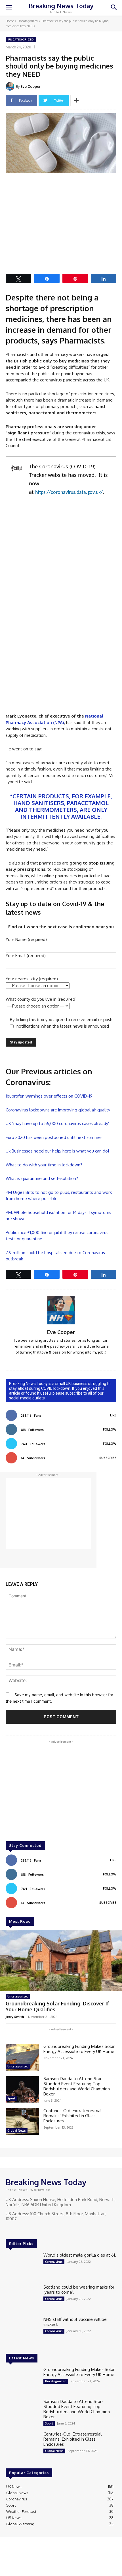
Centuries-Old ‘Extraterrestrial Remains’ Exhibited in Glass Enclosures (72, 2116)
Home (10, 21)
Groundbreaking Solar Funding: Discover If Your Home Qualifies (57, 2007)
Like (113, 1415)
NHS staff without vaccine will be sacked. (75, 2322)
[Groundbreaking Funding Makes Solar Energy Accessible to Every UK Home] (22, 2057)
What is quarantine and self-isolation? (42, 1178)
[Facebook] (10, 2229)
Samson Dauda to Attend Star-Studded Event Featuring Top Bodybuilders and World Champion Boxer (77, 2086)
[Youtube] (33, 2229)
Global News (17, 2131)
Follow (110, 1429)
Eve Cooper (30, 86)
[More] (76, 101)
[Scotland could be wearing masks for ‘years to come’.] (22, 2298)
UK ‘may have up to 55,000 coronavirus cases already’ (57, 1123)
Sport (11, 2098)
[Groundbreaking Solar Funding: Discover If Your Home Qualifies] (61, 1961)
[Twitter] (26, 2229)
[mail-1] (61, 1360)
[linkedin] (53, 1360)
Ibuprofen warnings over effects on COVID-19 (49, 1096)
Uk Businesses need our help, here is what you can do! (57, 1151)
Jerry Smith (15, 2017)
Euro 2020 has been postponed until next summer (54, 1137)
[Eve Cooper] (11, 86)
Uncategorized (28, 21)
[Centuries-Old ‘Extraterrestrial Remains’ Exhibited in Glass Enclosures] (22, 2122)
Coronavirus (54, 2262)
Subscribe (108, 1458)
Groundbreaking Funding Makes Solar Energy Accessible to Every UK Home (79, 2049)
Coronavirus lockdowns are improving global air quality (58, 1110)
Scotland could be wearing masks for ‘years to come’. (79, 2290)
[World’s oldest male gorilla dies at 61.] (22, 2266)
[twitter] (69, 1360)
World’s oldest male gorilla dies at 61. (80, 2255)
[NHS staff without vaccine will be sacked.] (22, 2330)
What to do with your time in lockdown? (44, 1165)
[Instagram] (18, 2229)
